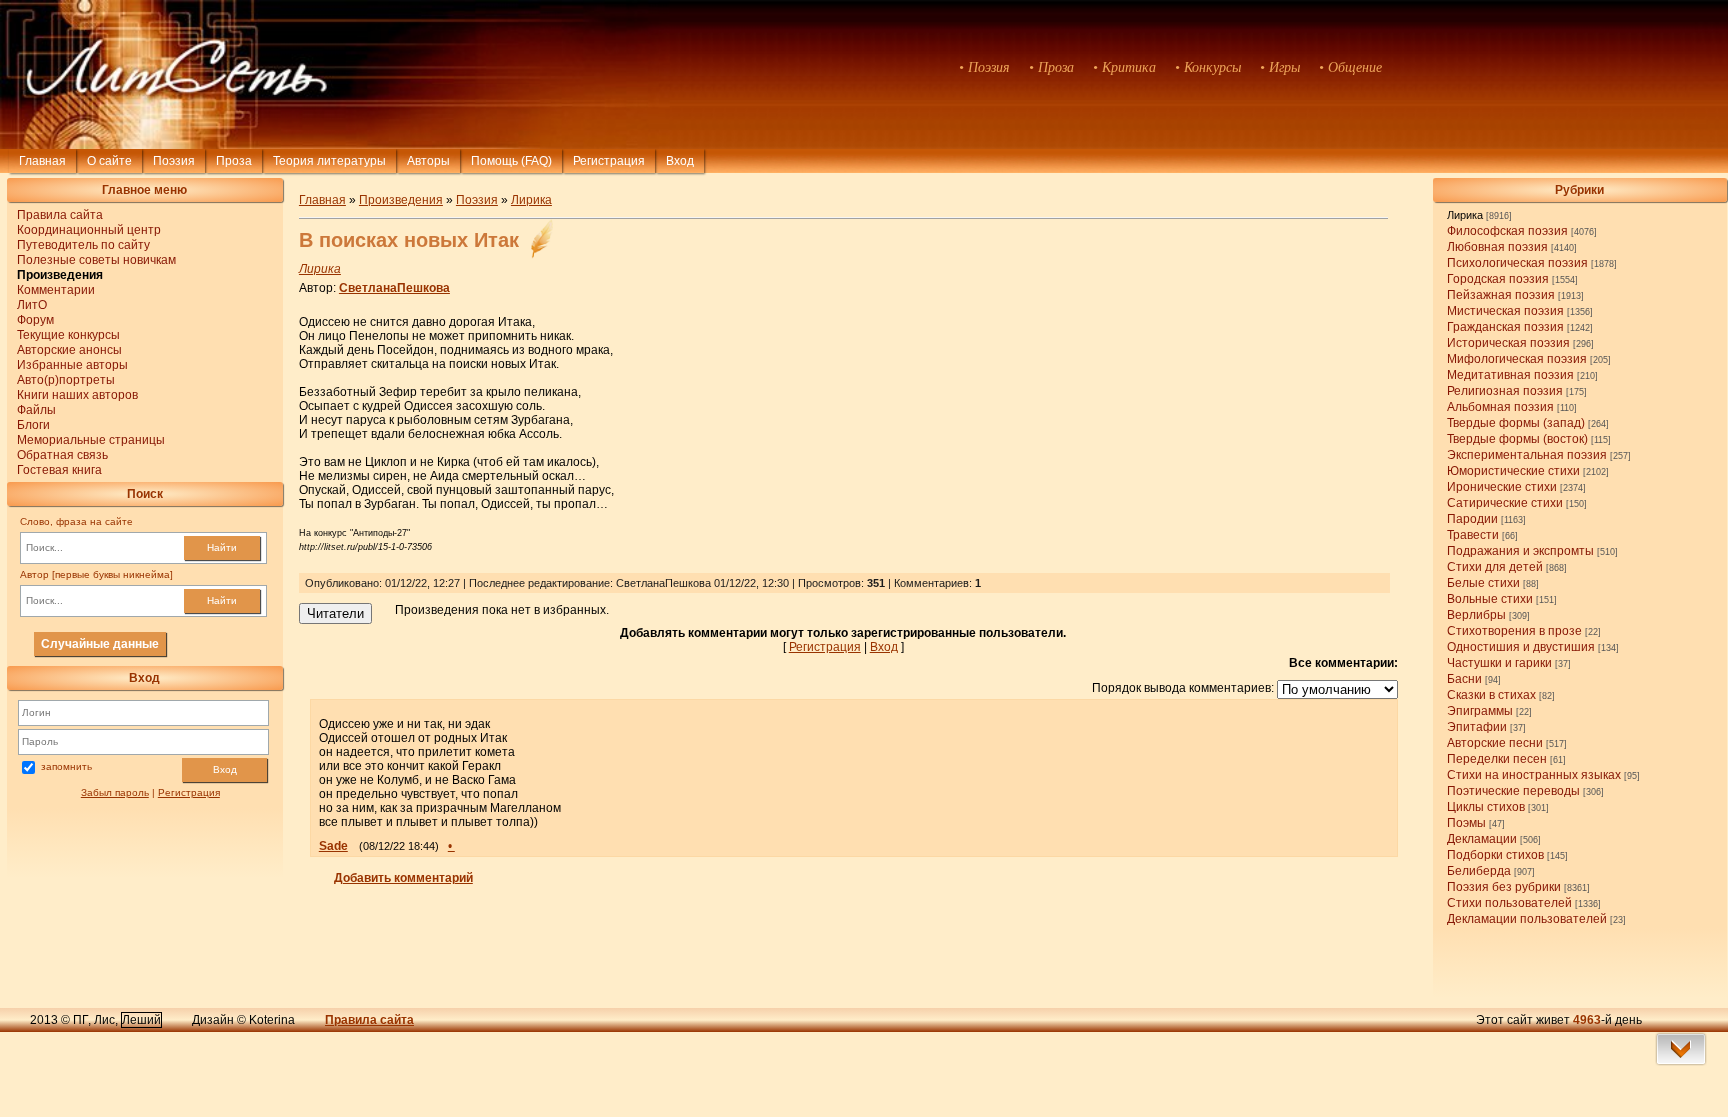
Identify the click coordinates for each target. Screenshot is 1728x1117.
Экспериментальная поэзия (1527, 455)
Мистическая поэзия (1505, 311)
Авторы (428, 161)
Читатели (335, 613)
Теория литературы (329, 161)
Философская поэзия (1507, 231)
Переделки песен (1497, 759)
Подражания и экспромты (1520, 551)
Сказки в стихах (1491, 695)
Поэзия (174, 161)
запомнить (66, 766)
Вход (225, 769)
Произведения (401, 200)
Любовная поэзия (1497, 247)
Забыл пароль (115, 792)
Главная (42, 161)
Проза (234, 161)
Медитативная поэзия (1510, 375)
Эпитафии (1477, 727)
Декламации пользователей (1527, 919)
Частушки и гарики (1499, 663)
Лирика (1465, 215)
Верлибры (1476, 615)
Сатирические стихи (1505, 503)
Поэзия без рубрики (1504, 887)
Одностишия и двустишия (1521, 647)
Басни (1464, 679)
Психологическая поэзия (1517, 263)
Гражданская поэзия (1505, 327)
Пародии (1472, 519)
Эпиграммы (1480, 711)
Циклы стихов (1486, 807)
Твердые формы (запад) (1516, 423)
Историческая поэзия (1508, 343)
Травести (1473, 535)
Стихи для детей (1495, 567)
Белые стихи (1483, 583)
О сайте (109, 161)
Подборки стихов (1495, 855)
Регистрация (609, 161)
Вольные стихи (1490, 599)
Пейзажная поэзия (1501, 295)
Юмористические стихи (1513, 471)
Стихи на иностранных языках (1534, 775)
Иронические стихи (1502, 487)
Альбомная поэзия (1500, 407)
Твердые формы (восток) (1517, 439)
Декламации (1482, 839)
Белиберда (1479, 871)
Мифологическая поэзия (1517, 359)
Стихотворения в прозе (1514, 631)
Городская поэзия (1498, 279)
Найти (222, 547)
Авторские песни (1495, 743)
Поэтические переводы (1513, 791)
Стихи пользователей (1509, 903)
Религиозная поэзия (1505, 391)
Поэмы (1466, 823)
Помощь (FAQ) (511, 161)
